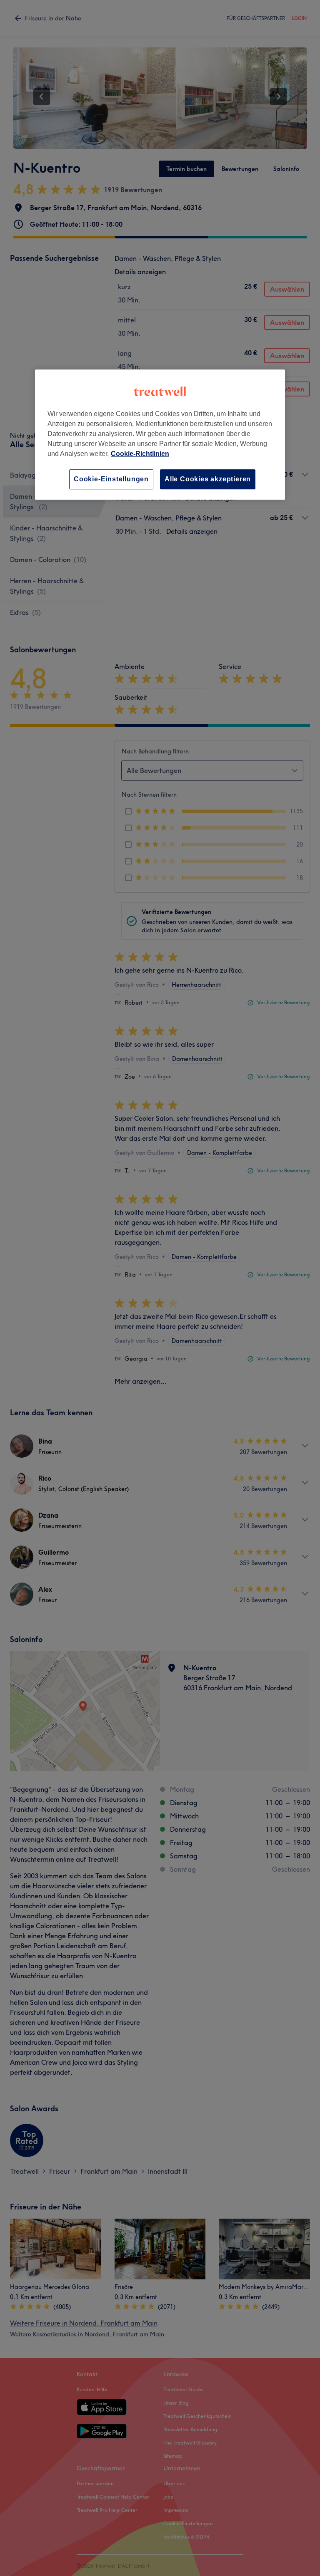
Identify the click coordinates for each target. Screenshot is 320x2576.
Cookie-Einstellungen (111, 479)
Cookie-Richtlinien (140, 454)
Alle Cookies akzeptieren (208, 479)
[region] (160, 435)
